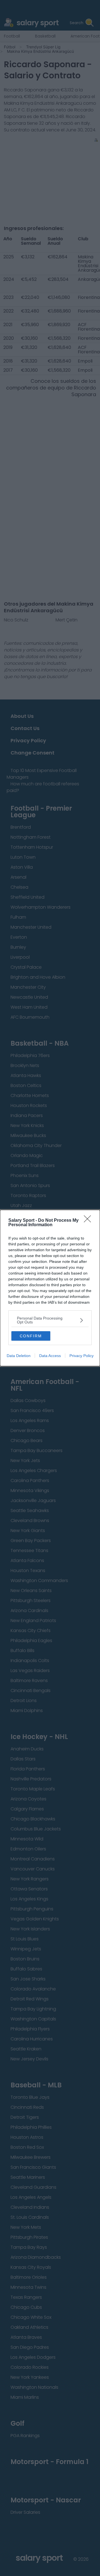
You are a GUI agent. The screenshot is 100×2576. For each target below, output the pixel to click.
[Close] (89, 1221)
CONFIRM (31, 1336)
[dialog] (50, 1288)
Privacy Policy (82, 1356)
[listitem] (50, 1320)
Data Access (50, 1356)
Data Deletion (19, 1356)
